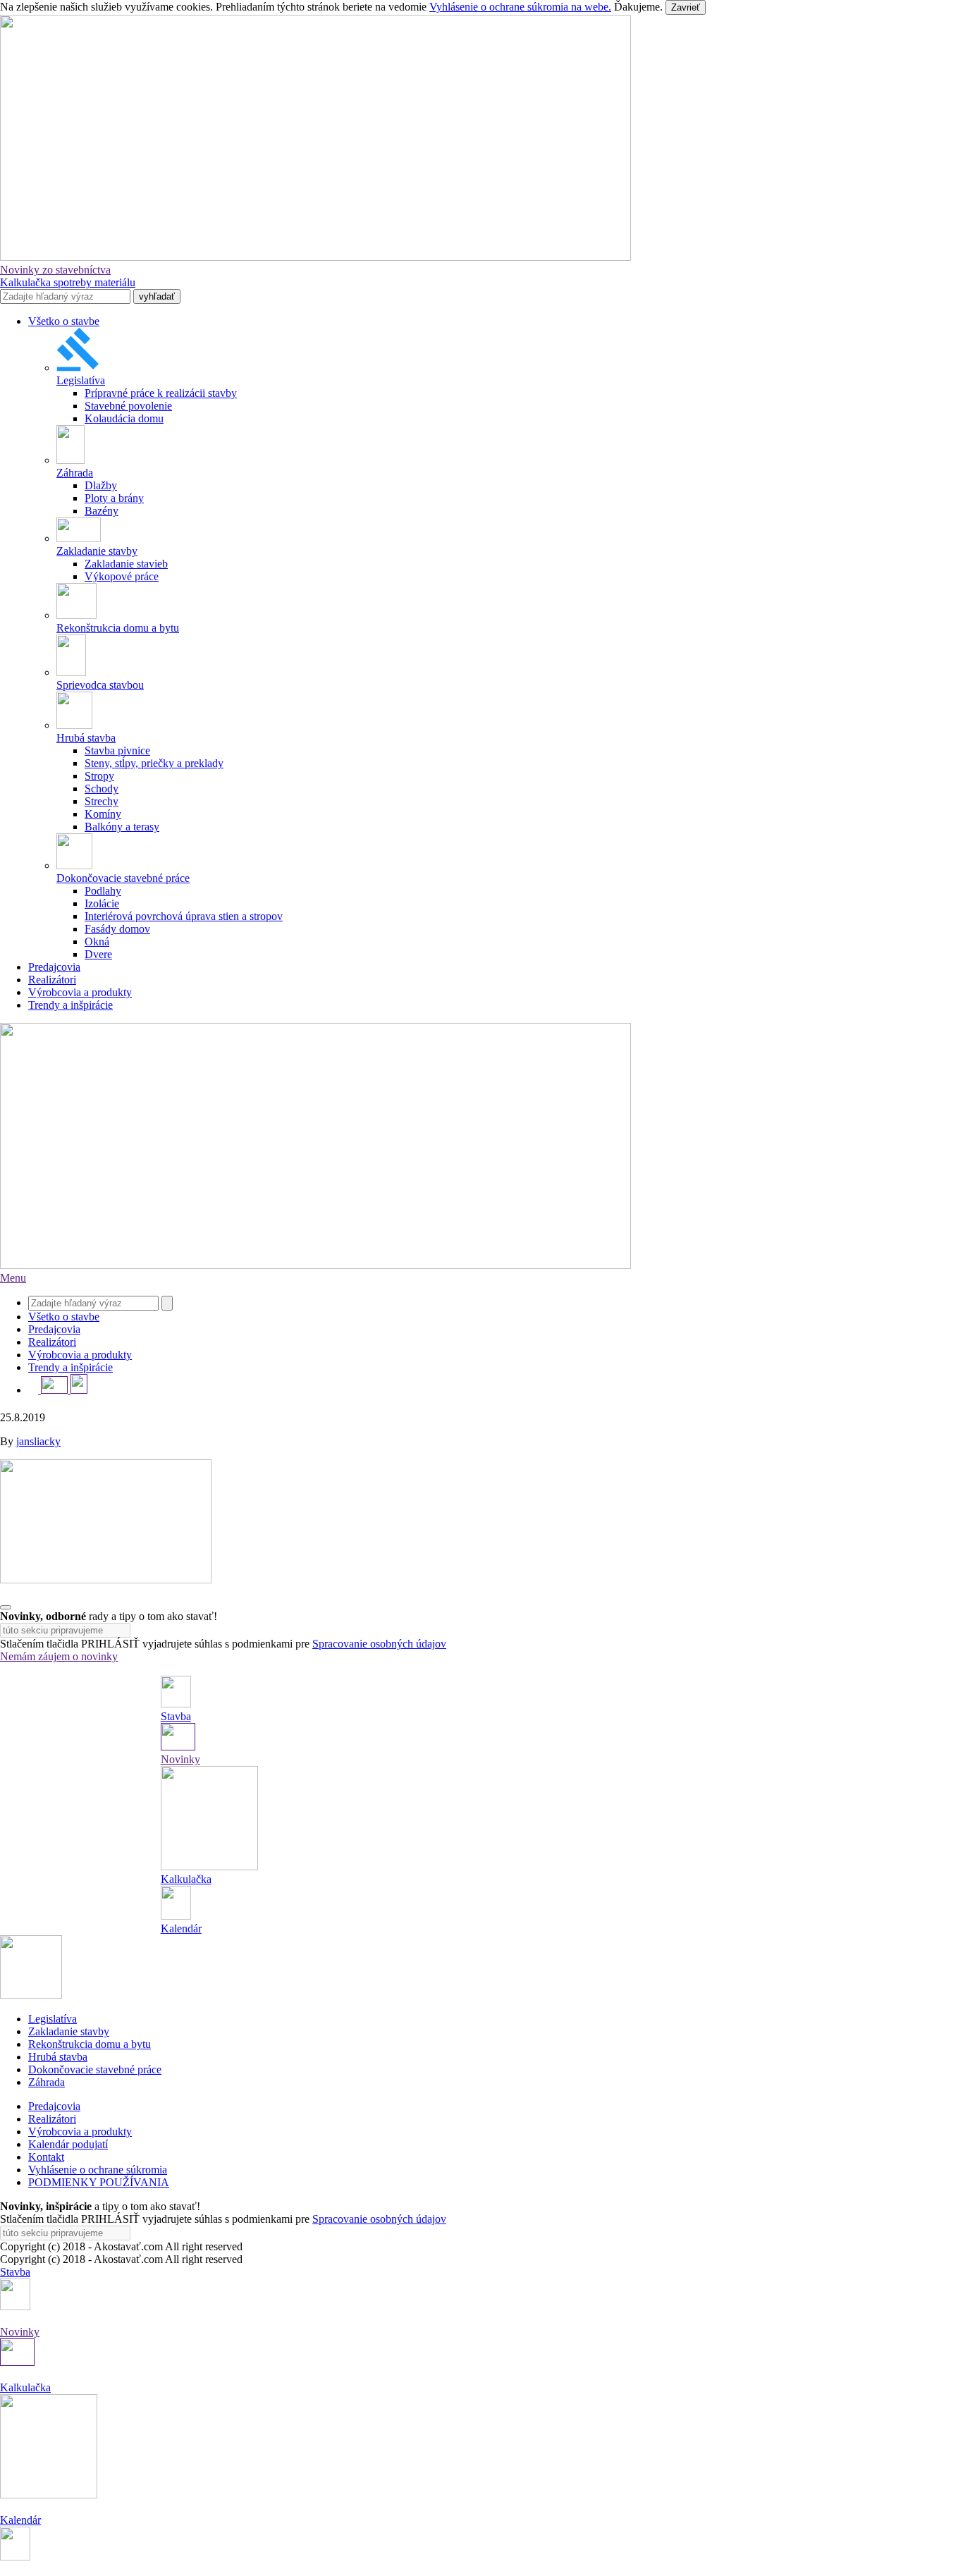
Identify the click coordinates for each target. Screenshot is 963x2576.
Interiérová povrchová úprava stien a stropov (184, 916)
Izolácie (102, 903)
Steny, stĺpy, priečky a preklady (154, 763)
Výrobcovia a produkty (80, 992)
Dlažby (101, 485)
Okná (97, 942)
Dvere (98, 954)
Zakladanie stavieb (126, 564)
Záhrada (47, 2082)
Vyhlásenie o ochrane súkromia (98, 2170)
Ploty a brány (114, 498)
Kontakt (46, 2157)
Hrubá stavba (58, 2057)
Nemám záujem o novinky (59, 1656)
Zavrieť (686, 7)
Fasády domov (117, 929)
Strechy (102, 801)
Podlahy (103, 891)
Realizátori (52, 980)
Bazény (102, 511)
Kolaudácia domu (124, 418)
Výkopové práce (122, 576)
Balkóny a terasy (122, 827)
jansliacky (38, 1441)
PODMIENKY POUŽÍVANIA (99, 2182)
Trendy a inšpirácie (70, 1005)
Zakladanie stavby (69, 2031)
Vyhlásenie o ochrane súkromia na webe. (520, 7)
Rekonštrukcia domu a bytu (90, 2044)
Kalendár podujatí (68, 2144)
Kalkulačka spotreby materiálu (68, 282)
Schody (102, 789)
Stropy (99, 776)
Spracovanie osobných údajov (379, 1644)
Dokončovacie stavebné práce (95, 2069)
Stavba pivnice (117, 750)
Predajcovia (54, 967)
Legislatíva (53, 2019)
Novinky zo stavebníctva (55, 270)
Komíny (103, 814)
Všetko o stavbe (64, 321)
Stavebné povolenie (128, 406)
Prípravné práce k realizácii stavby (161, 393)
